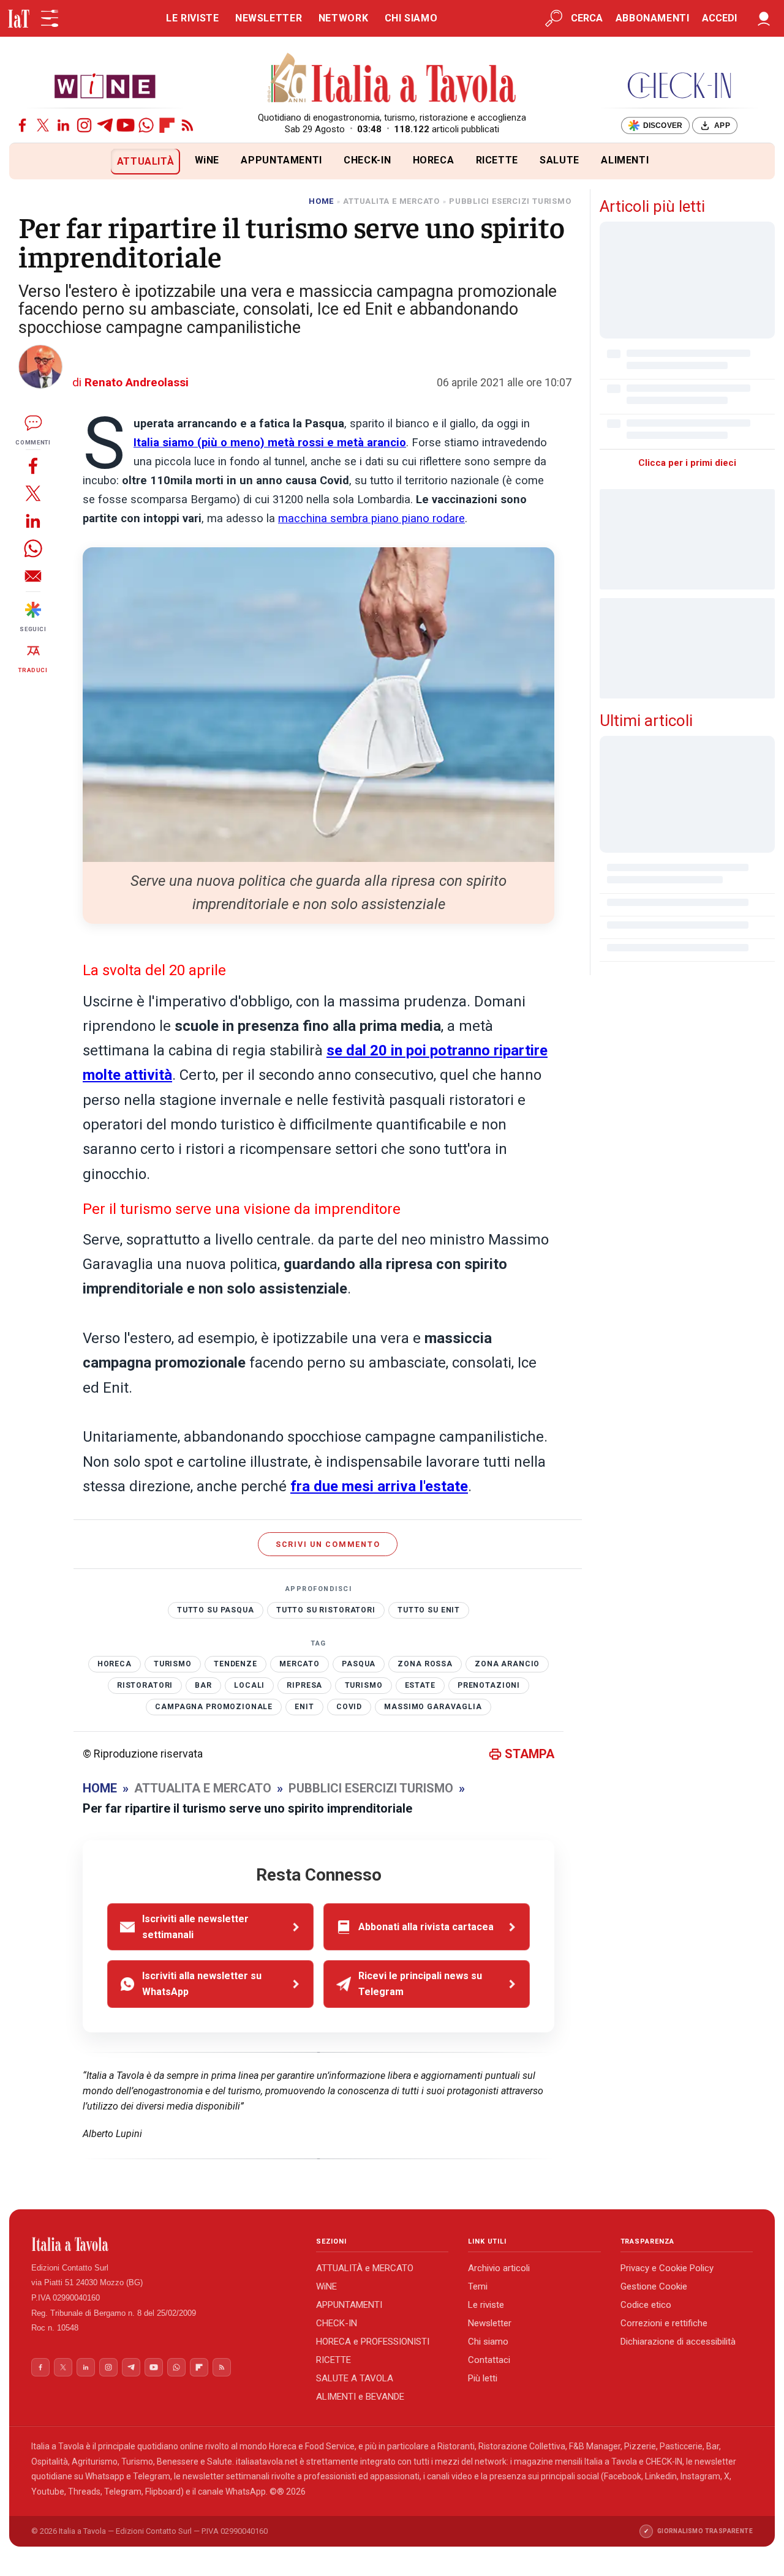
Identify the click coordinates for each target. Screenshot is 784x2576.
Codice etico (646, 2305)
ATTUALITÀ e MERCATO (365, 2268)
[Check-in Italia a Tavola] (679, 85)
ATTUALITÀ (146, 161)
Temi (478, 2286)
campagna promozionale (214, 1707)
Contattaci (489, 2360)
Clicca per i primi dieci (687, 463)
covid (349, 1707)
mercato (300, 1664)
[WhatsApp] (146, 125)
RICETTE (497, 160)
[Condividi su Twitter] (33, 493)
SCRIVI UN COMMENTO (328, 1544)
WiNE (207, 160)
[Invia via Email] (33, 576)
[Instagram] (84, 125)
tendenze (236, 1664)
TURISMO (173, 1664)
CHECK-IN (367, 160)
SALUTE (560, 160)
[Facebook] (22, 125)
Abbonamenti (653, 18)
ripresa (304, 1685)
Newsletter (490, 2323)
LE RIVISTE (192, 18)
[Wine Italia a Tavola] (105, 85)
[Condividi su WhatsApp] (33, 548)
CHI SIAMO (411, 18)
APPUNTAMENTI (281, 160)
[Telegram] (105, 125)
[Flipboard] (167, 125)
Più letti (483, 2378)
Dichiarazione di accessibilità (678, 2342)
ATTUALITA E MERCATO (391, 201)
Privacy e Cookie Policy (667, 2268)
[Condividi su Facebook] (33, 466)
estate (420, 1685)
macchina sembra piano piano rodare (371, 519)
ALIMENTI (625, 160)
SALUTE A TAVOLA (355, 2378)
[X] (43, 125)
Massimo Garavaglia (433, 1707)
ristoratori (145, 1685)
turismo (364, 1685)
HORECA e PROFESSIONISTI (373, 2342)
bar (203, 1685)
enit (304, 1707)
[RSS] (188, 125)
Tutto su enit (429, 1610)
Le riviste (486, 2305)
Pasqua (359, 1664)
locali (249, 1685)
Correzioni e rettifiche (664, 2323)
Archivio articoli (499, 2268)
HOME (321, 201)
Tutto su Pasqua (216, 1610)
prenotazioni (489, 1685)
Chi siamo (488, 2342)
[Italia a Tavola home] (164, 2244)
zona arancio (507, 1664)
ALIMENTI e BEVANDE (360, 2397)
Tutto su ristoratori (326, 1610)
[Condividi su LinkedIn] (33, 521)
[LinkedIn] (63, 125)
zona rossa (425, 1664)
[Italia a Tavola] (392, 80)
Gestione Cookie (654, 2286)
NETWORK (343, 18)
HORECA (434, 160)
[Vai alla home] (30, 161)
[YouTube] (126, 125)
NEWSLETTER (269, 18)
